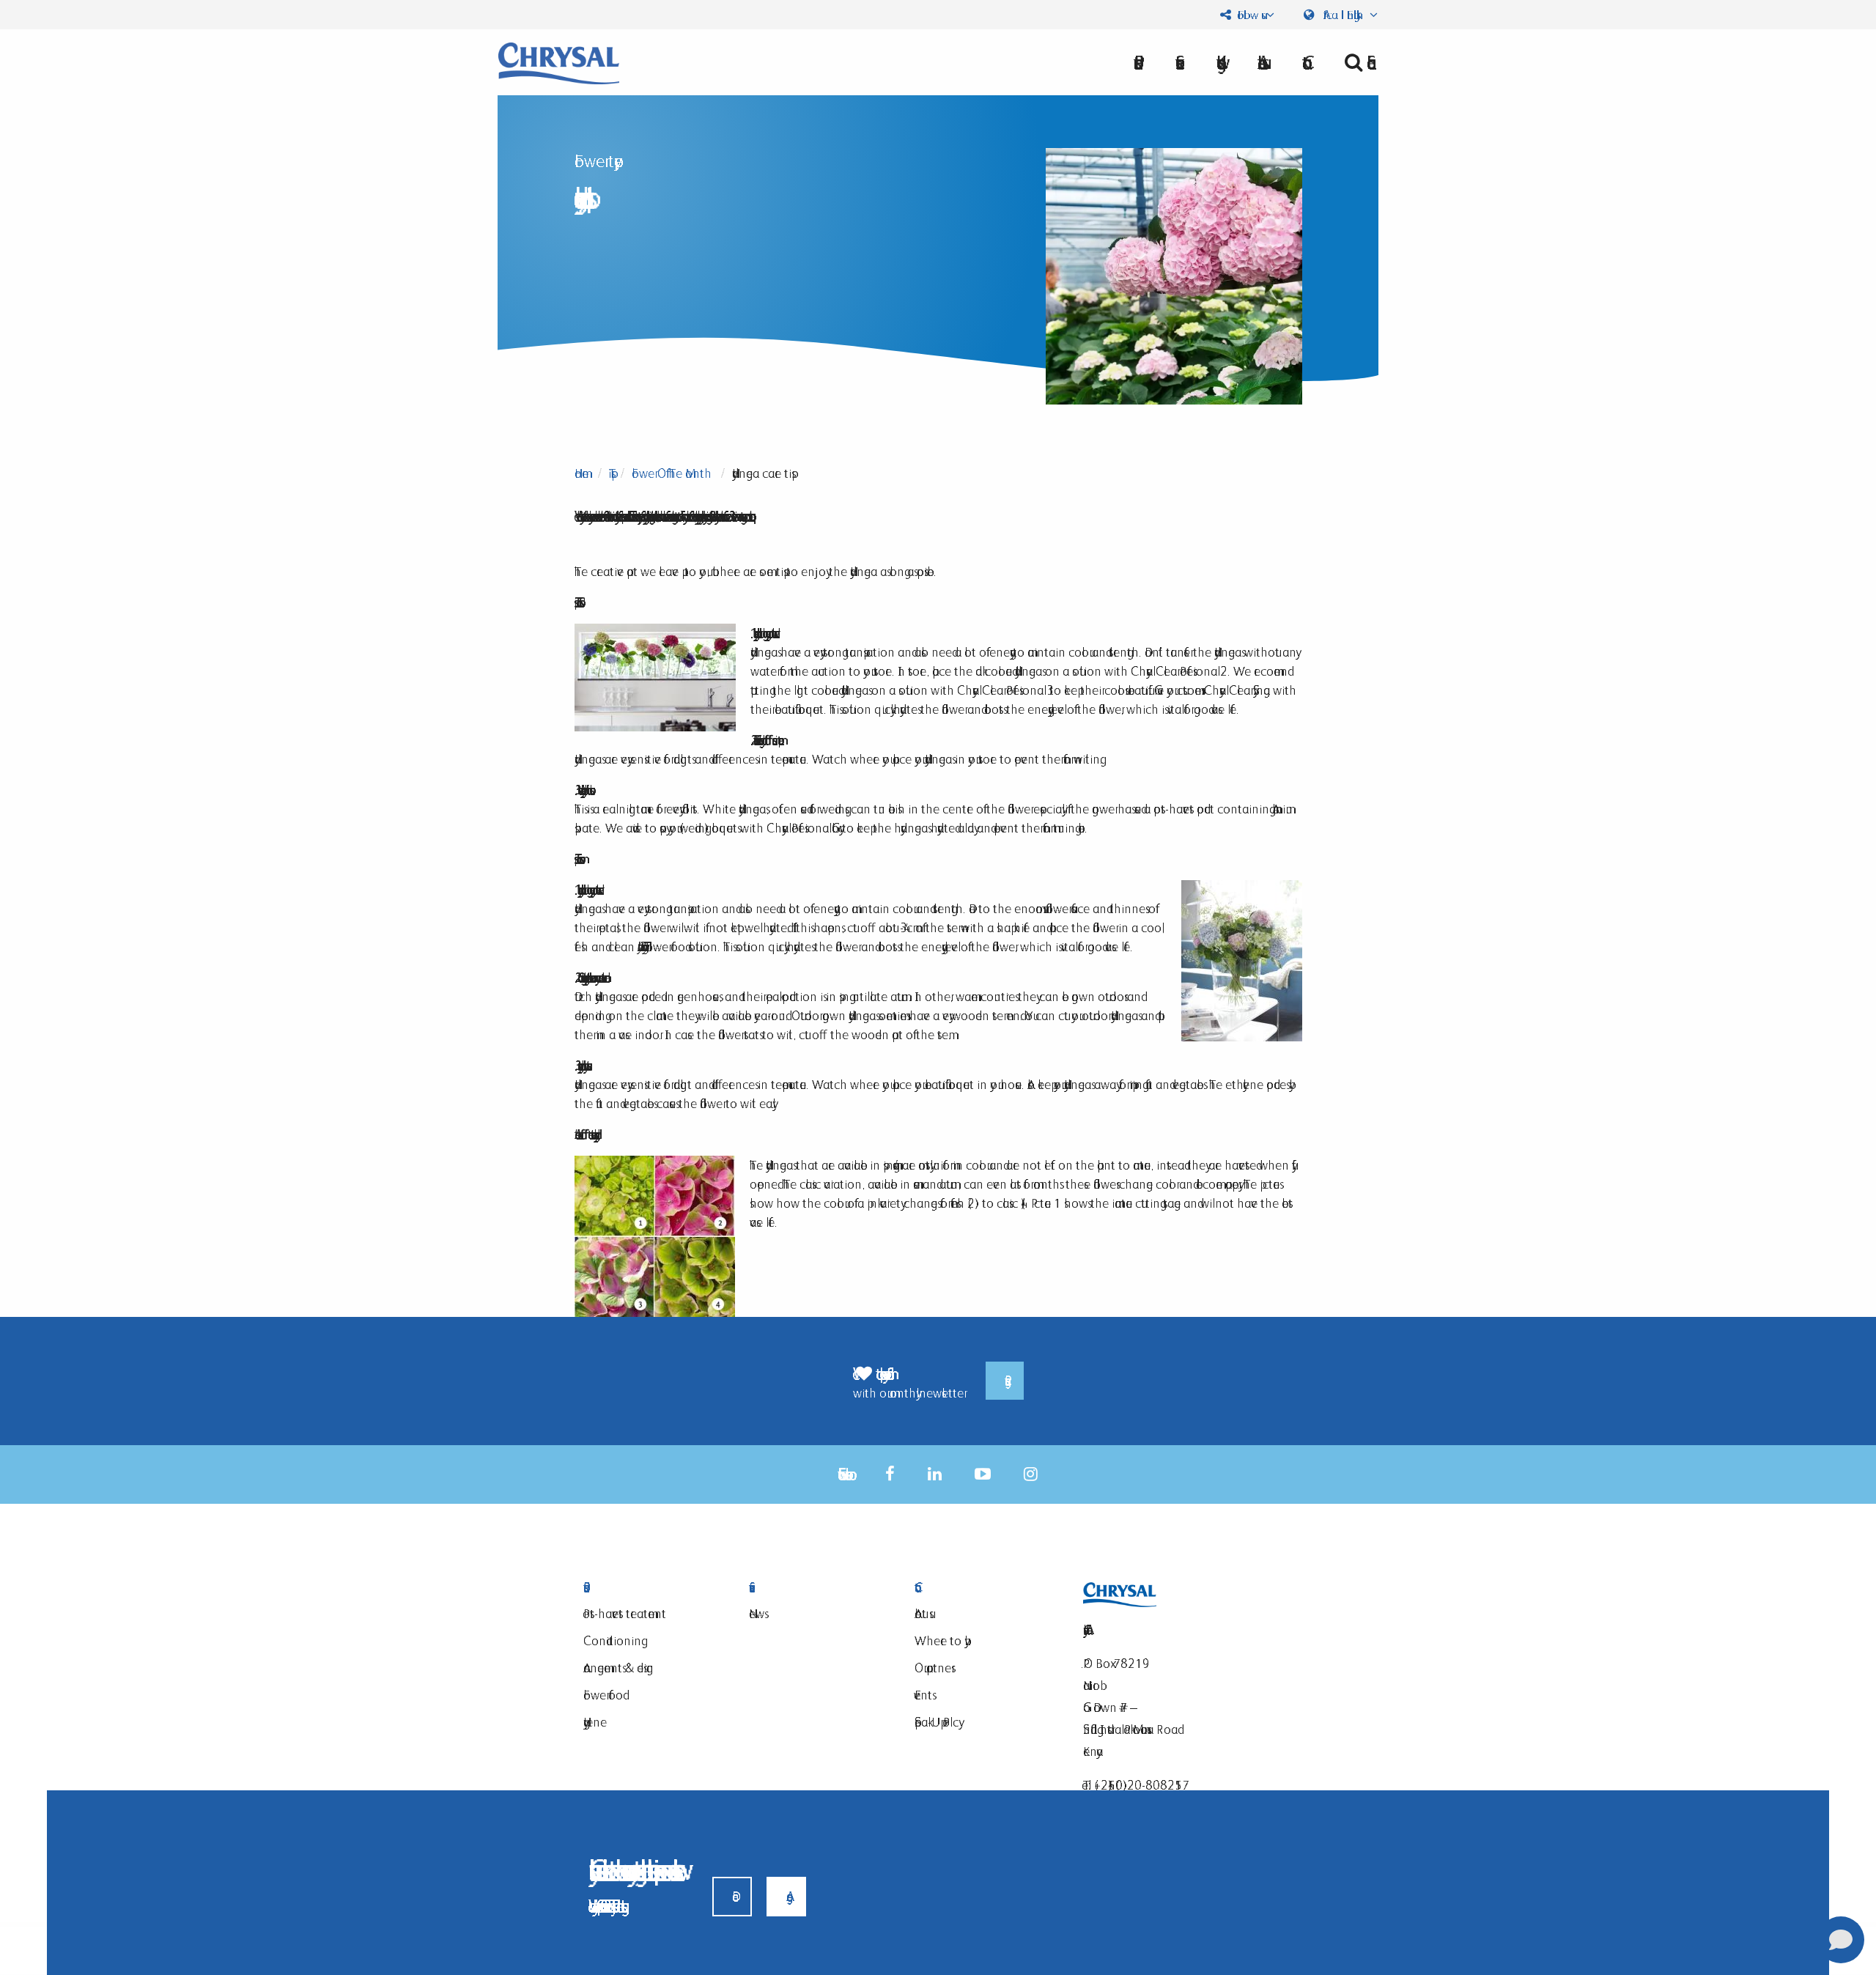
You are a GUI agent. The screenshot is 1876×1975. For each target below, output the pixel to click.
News (757, 1613)
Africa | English (1343, 15)
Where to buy (939, 1640)
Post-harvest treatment (625, 1613)
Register (1005, 1381)
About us (1260, 62)
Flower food (603, 1695)
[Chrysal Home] (559, 62)
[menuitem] (1260, 62)
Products (648, 1588)
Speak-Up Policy (937, 1722)
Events (923, 1695)
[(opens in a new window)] (890, 1474)
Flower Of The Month (672, 473)
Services (813, 1588)
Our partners (933, 1668)
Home (581, 473)
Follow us (1248, 15)
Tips (610, 473)
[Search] (1355, 62)
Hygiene (595, 1722)
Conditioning (612, 1640)
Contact (979, 1588)
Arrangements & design (618, 1668)
